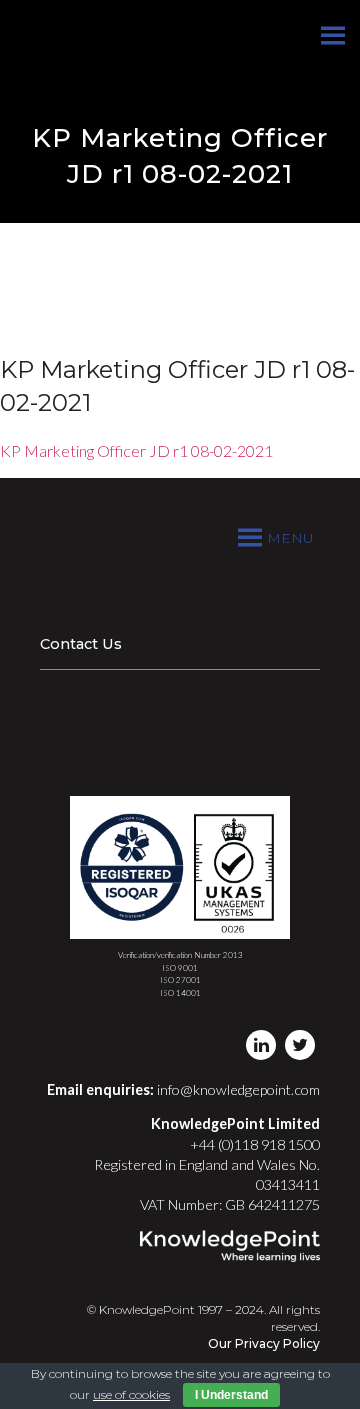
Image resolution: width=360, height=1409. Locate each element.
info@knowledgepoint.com (238, 1089)
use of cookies (131, 1394)
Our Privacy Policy (264, 1343)
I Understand (231, 1395)
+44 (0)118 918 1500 (255, 1144)
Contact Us (81, 644)
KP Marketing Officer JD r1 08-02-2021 (136, 450)
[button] (290, 538)
